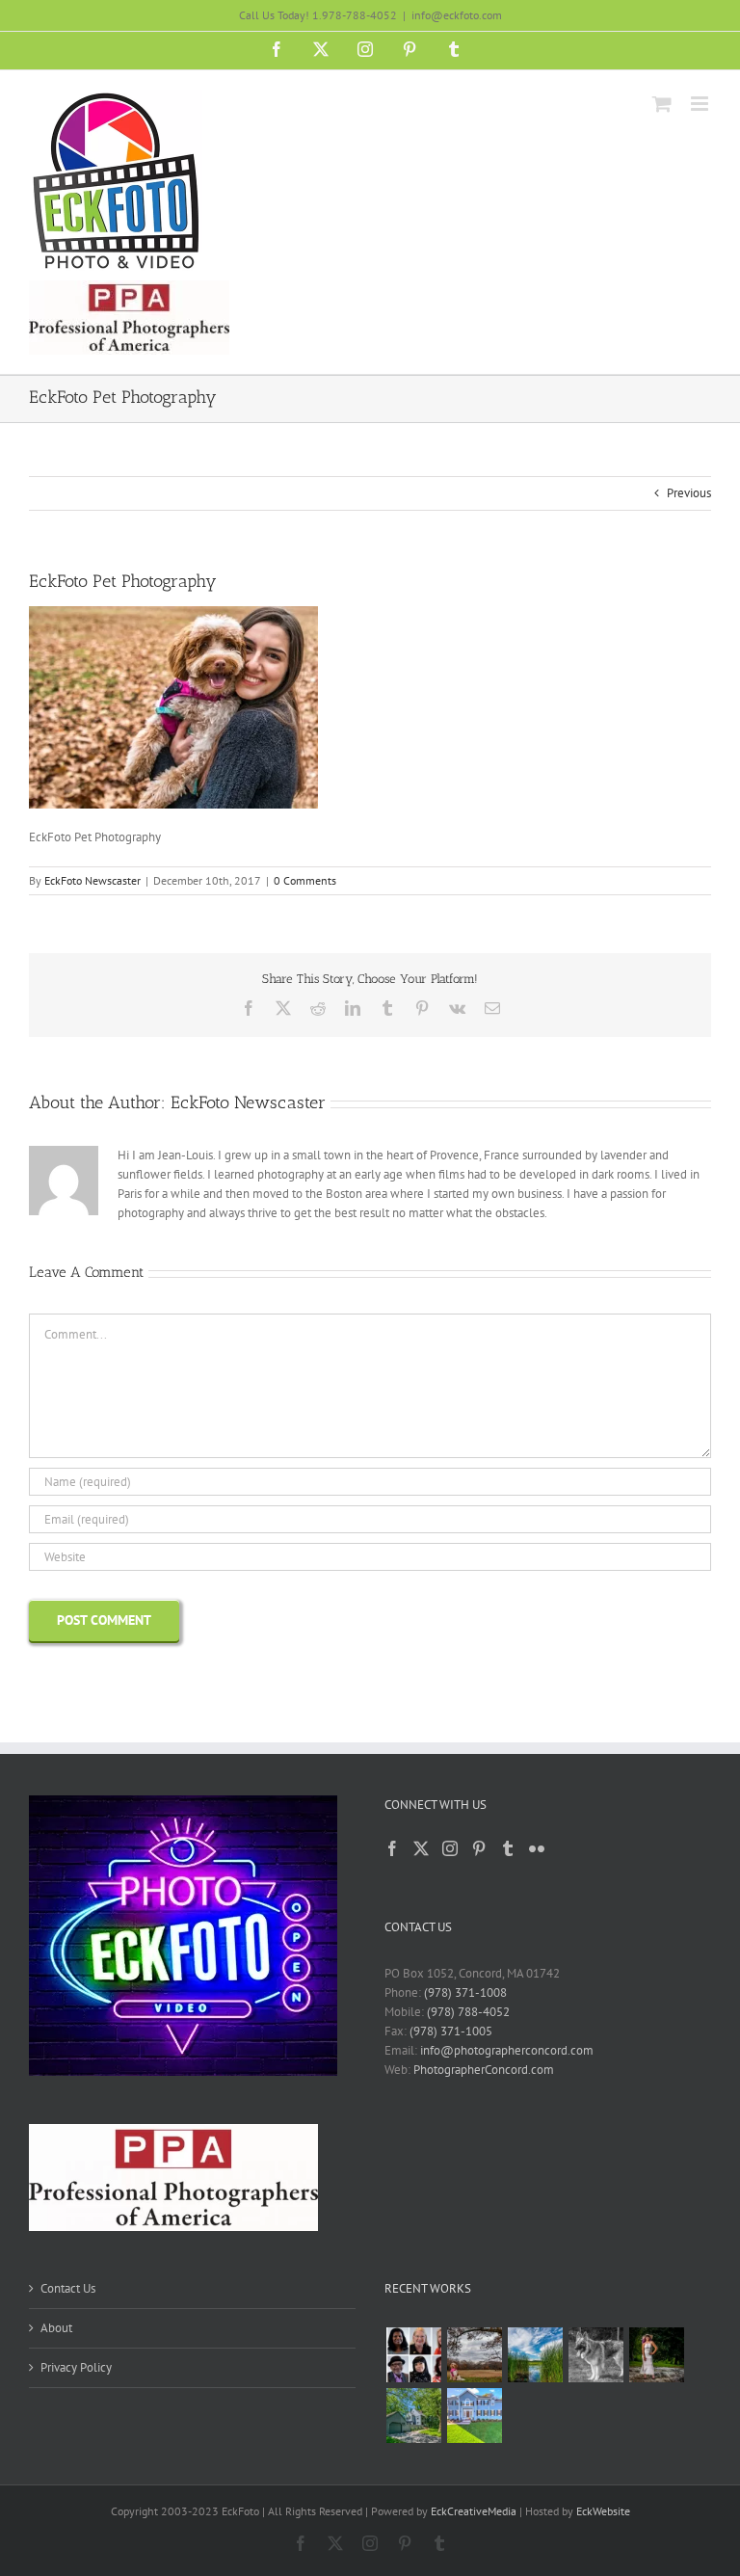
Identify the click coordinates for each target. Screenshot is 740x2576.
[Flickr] (537, 1848)
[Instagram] (450, 1848)
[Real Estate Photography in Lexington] (474, 2416)
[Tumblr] (508, 1848)
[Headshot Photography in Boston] (413, 2355)
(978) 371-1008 (465, 1992)
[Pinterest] (479, 1848)
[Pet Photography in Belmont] (474, 2355)
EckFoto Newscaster (92, 880)
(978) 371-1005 (451, 2031)
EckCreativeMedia (474, 2511)
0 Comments (305, 880)
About (56, 2328)
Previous (689, 493)
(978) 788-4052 (468, 2012)
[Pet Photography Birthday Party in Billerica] (595, 2355)
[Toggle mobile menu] (701, 104)
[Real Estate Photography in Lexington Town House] (413, 2416)
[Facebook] (392, 1848)
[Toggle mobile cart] (662, 104)
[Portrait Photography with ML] (656, 2355)
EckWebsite (603, 2511)
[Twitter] (421, 1848)
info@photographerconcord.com (507, 2050)
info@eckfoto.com (457, 15)
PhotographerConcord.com (484, 2070)
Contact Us (68, 2288)
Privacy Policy (76, 2367)
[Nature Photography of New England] (535, 2355)
